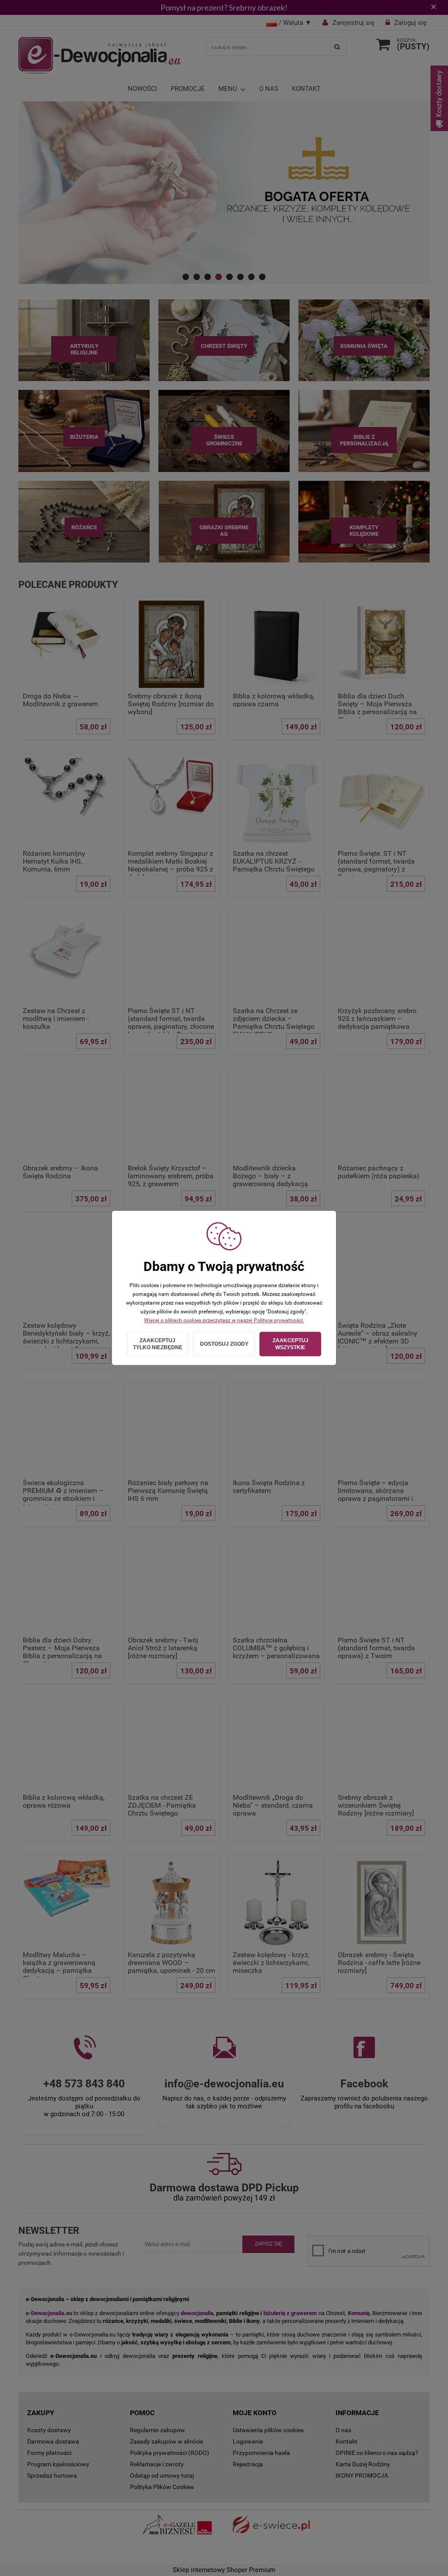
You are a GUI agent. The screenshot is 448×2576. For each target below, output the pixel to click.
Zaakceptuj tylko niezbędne (158, 1344)
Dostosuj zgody (224, 1344)
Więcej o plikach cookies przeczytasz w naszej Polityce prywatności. (224, 1320)
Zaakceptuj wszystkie (290, 1344)
